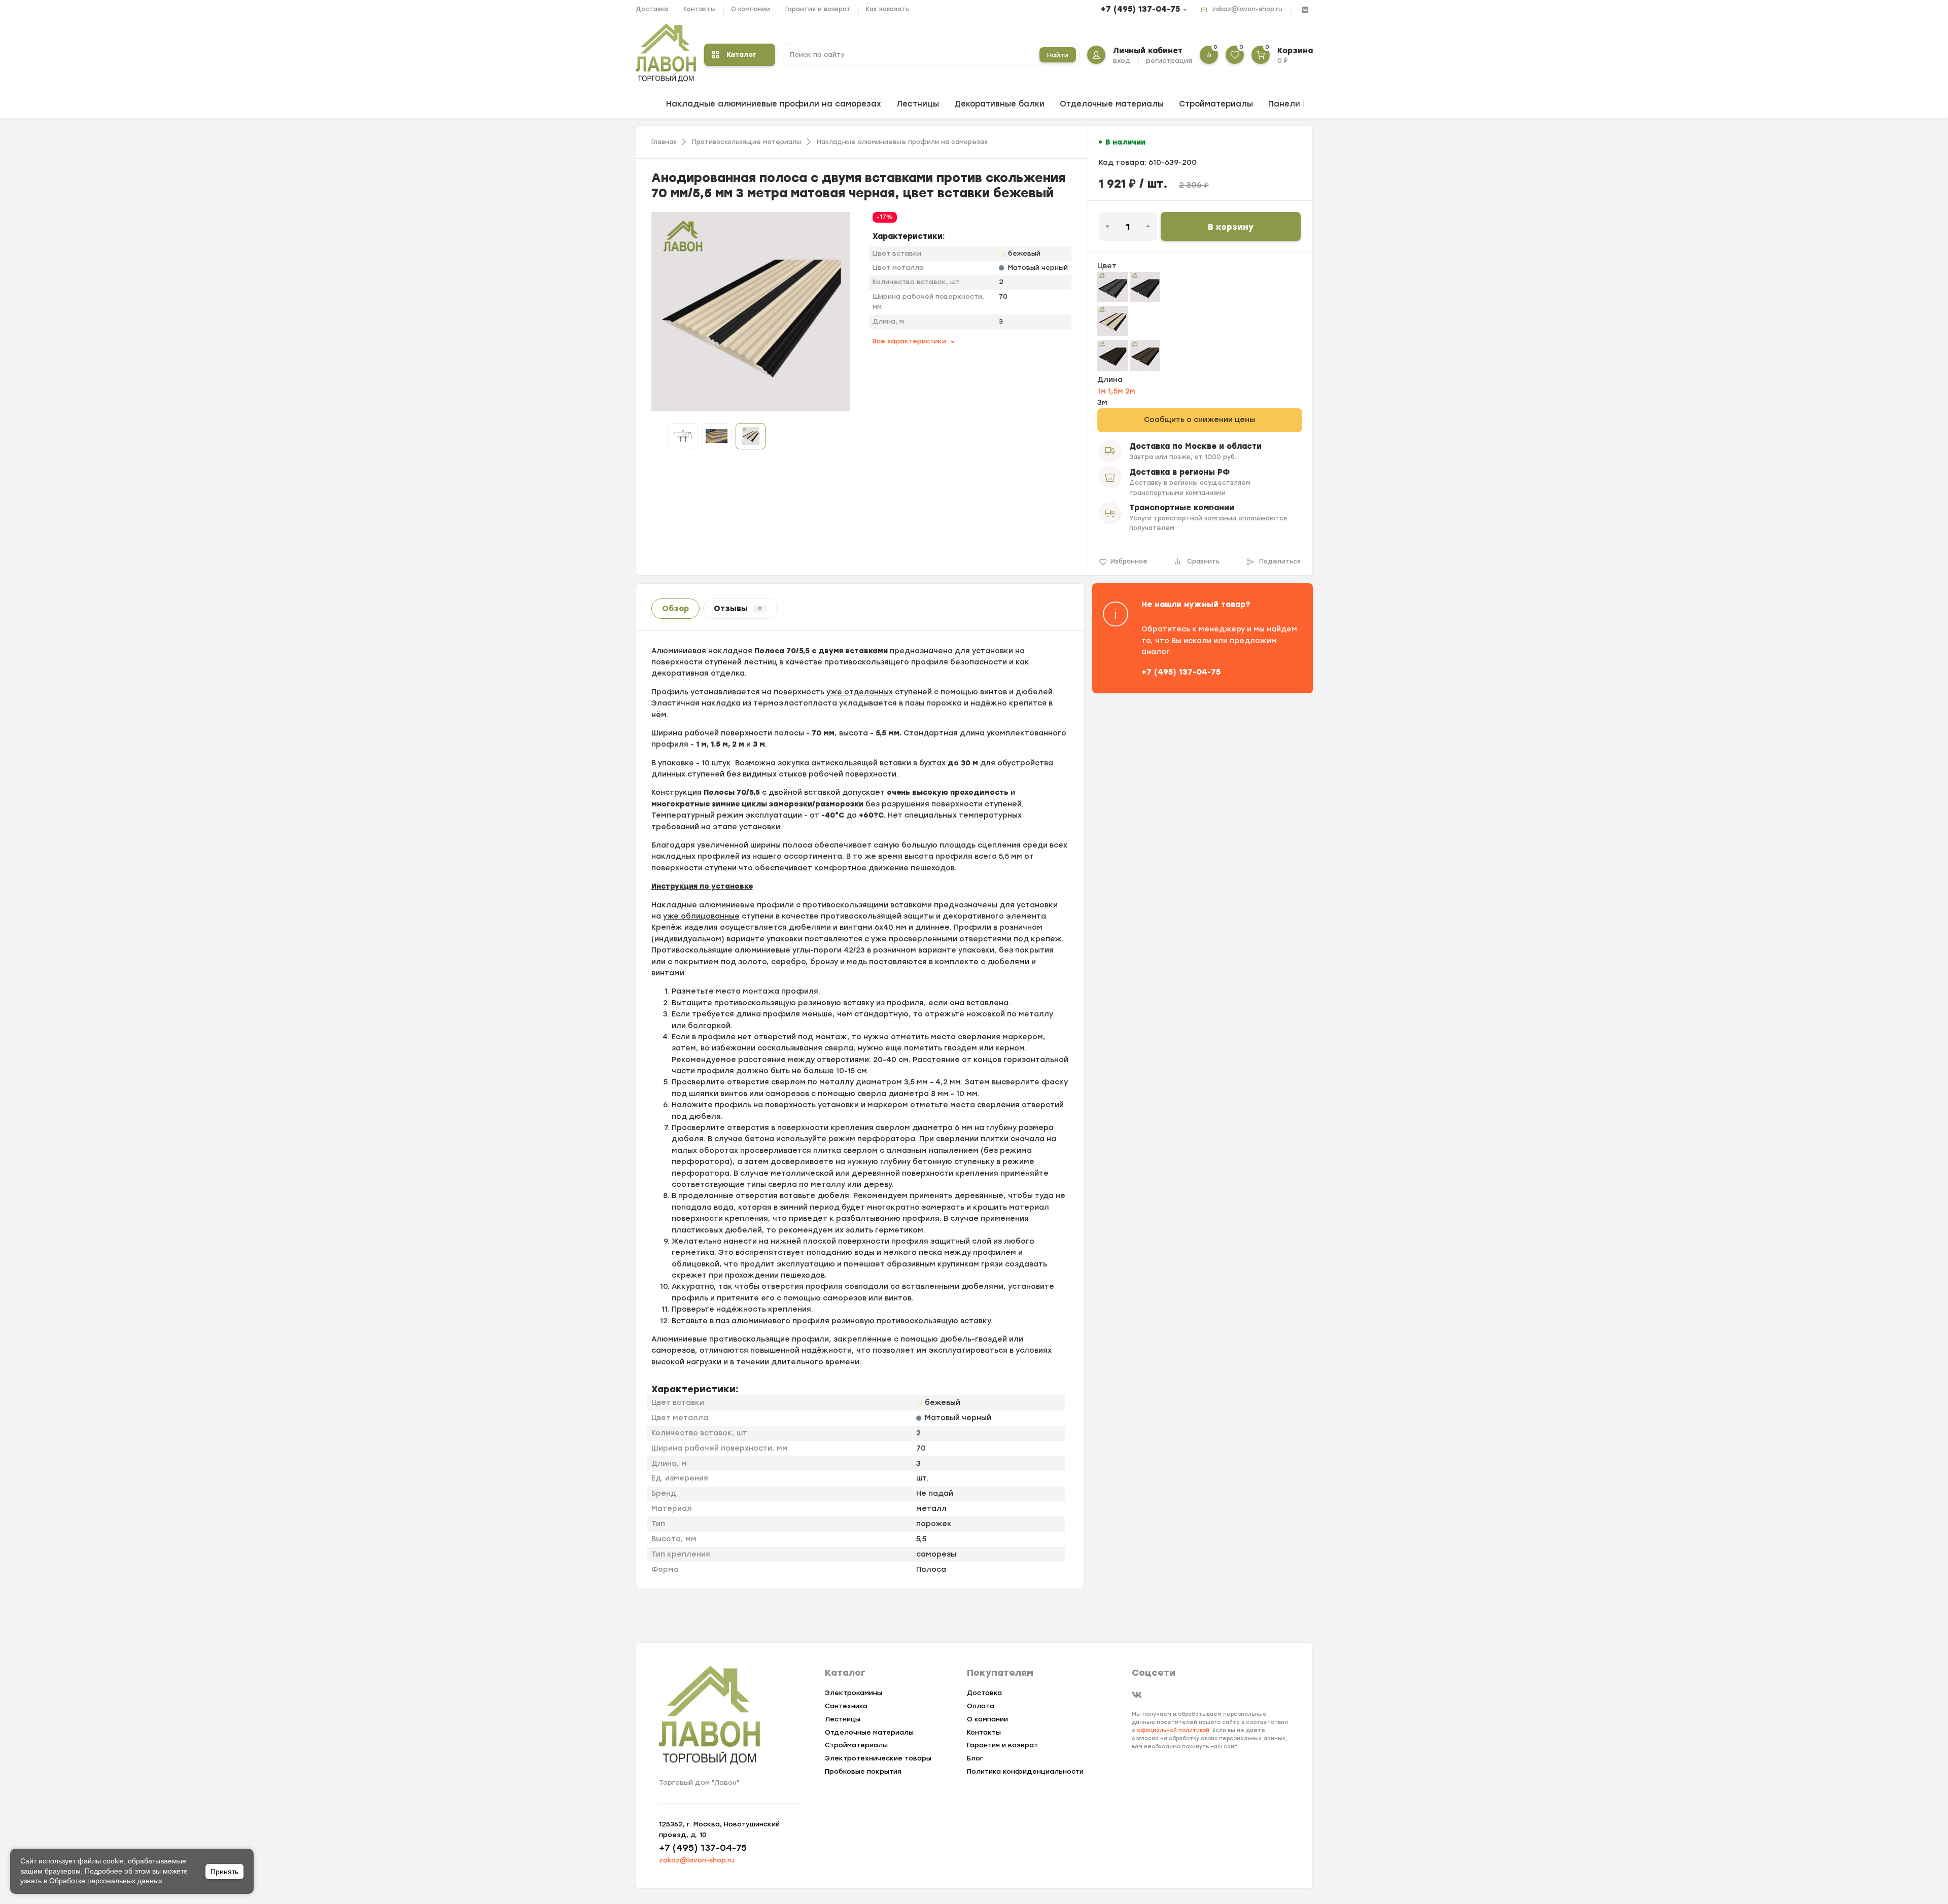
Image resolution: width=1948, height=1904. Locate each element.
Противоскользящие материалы (747, 142)
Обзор (675, 609)
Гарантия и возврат (818, 9)
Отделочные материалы (1112, 104)
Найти (1058, 55)
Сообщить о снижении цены (1199, 420)
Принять (224, 1872)
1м (1103, 391)
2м (1130, 391)
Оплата (981, 1706)
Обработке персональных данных (106, 1881)
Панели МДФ (1295, 104)
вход (1122, 61)
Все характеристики (909, 341)
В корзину (1231, 227)
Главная (664, 142)
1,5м (1117, 391)
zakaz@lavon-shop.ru (1247, 9)
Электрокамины (854, 1693)
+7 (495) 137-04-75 (1140, 9)
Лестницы (918, 104)
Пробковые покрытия (863, 1771)
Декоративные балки (999, 104)
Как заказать (888, 9)
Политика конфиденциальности (1025, 1771)
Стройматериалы (1216, 104)
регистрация (1169, 61)
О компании (751, 9)
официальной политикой (1173, 1730)
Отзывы (738, 609)
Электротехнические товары (878, 1758)
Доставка (652, 9)
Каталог (741, 55)
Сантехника (846, 1706)
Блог (975, 1758)
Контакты (700, 9)
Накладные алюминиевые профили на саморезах (774, 104)
